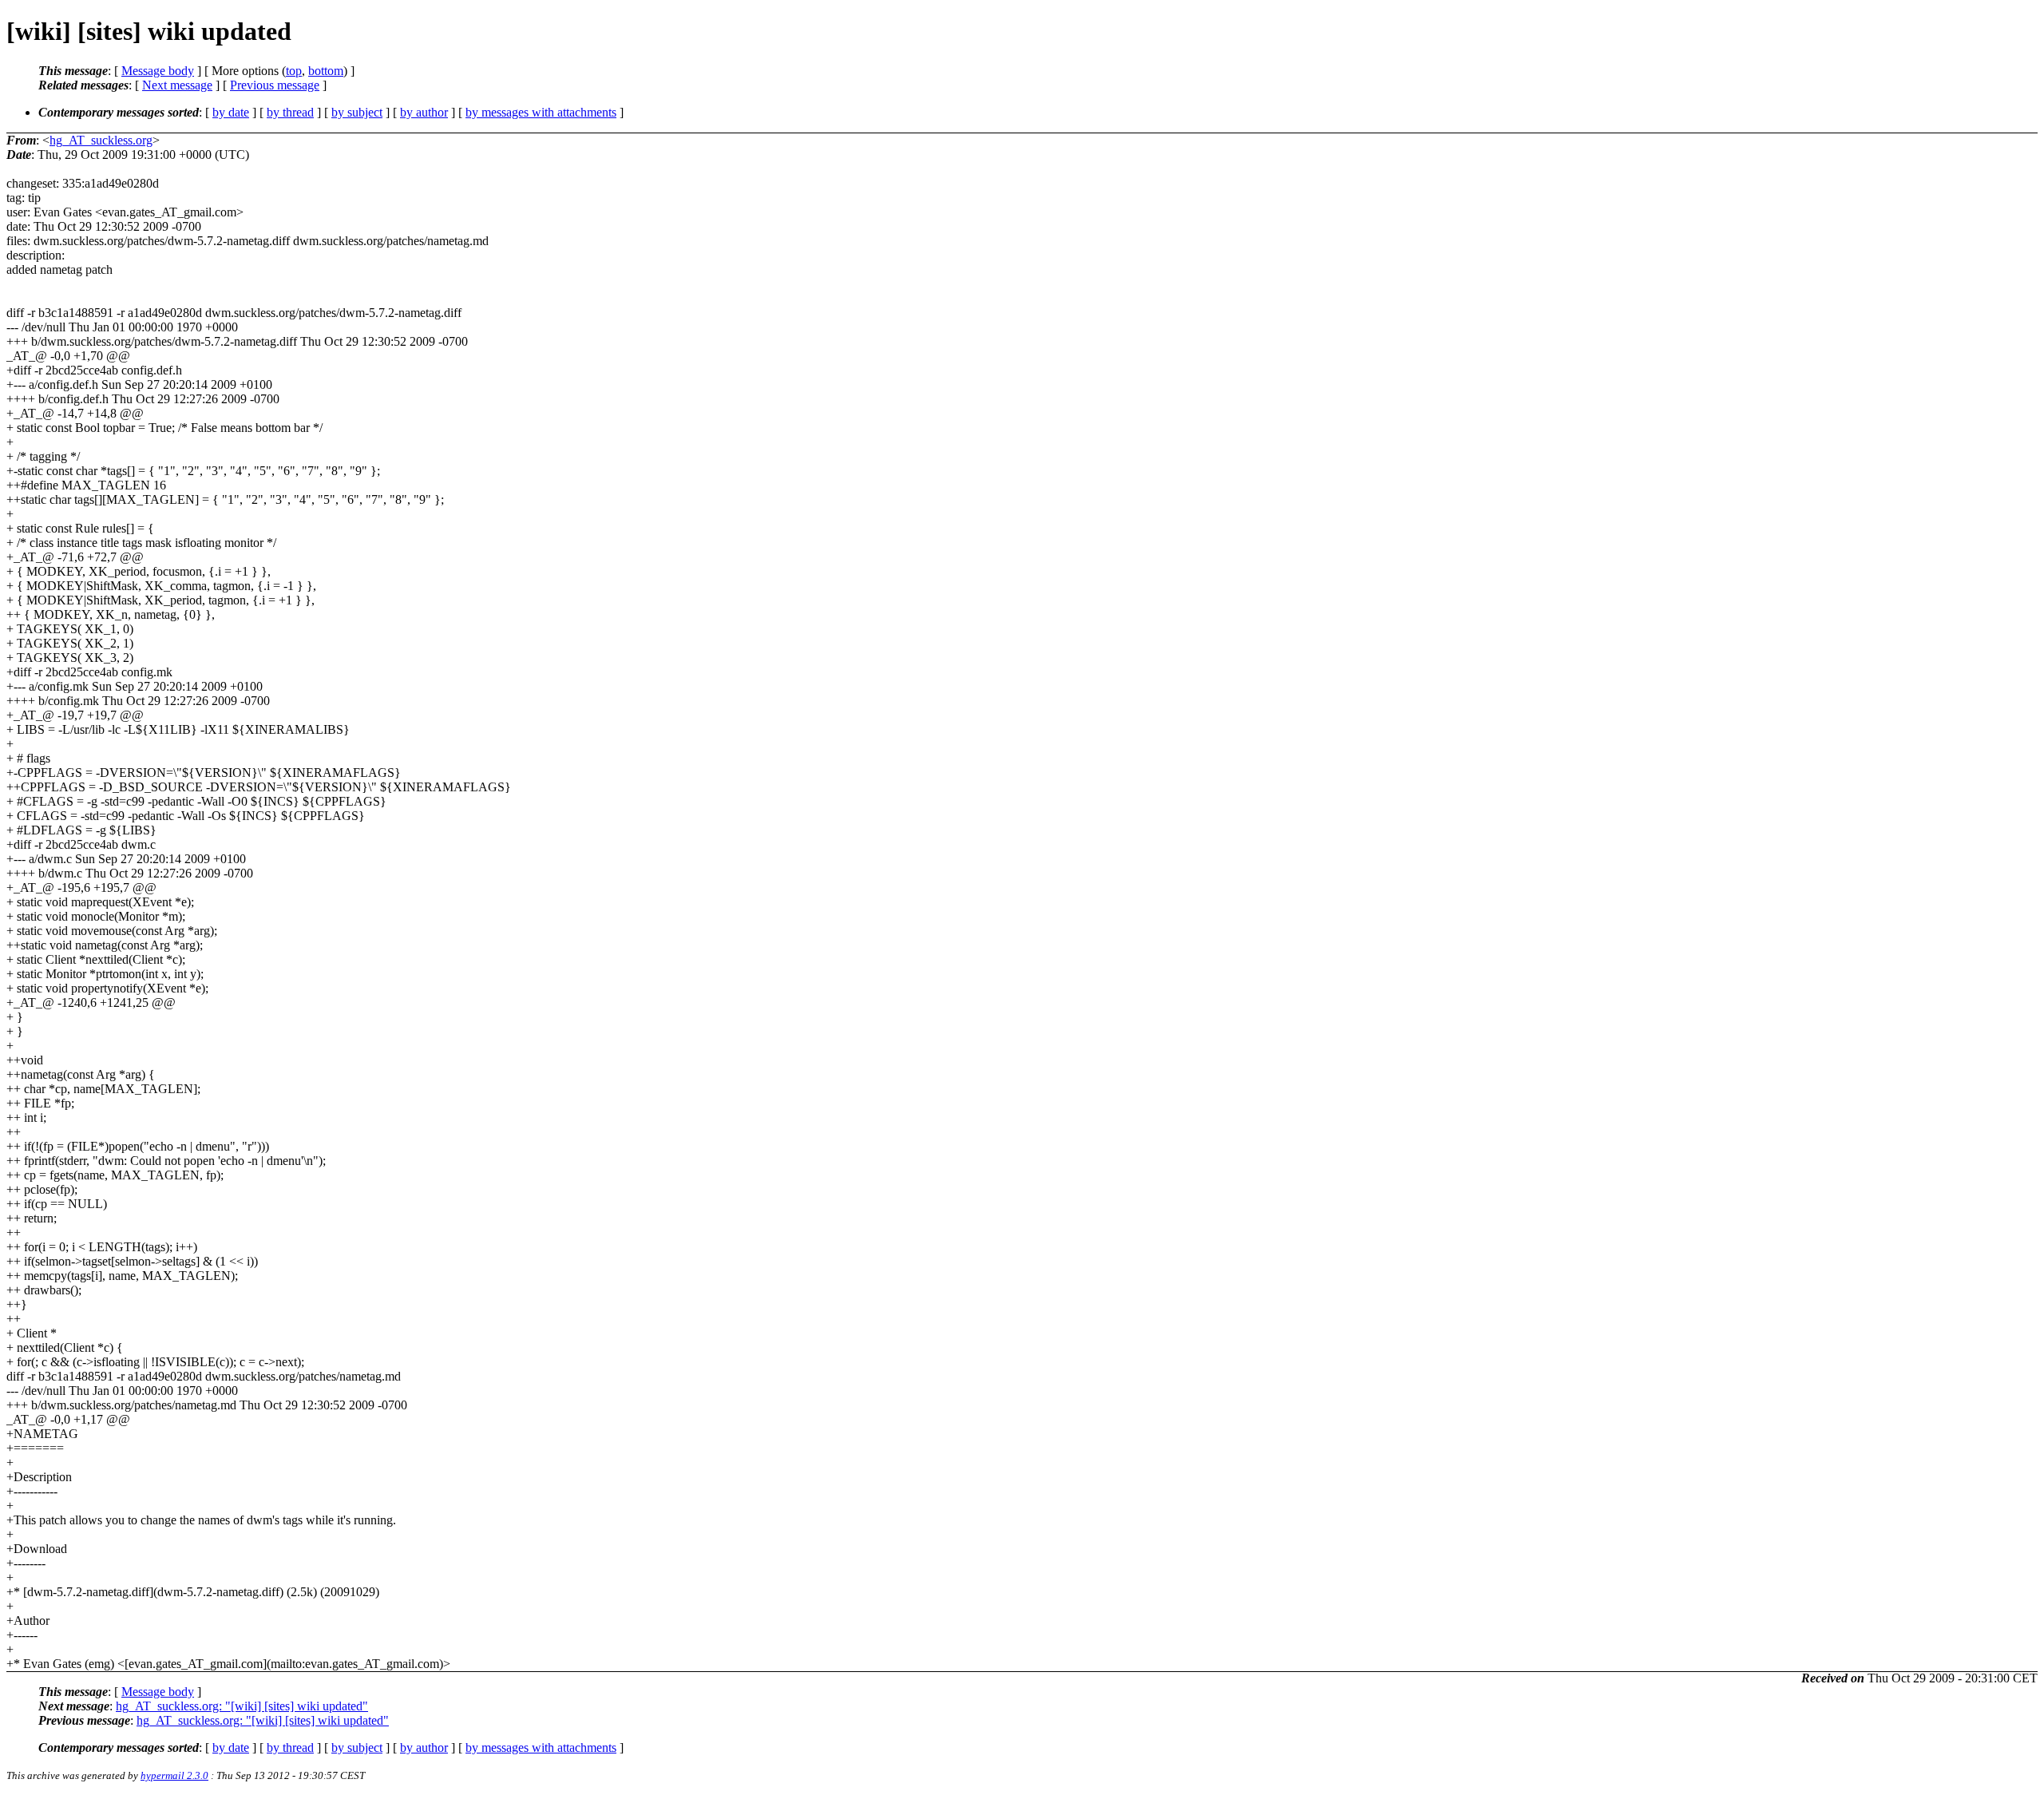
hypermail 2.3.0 (174, 1775)
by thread (290, 112)
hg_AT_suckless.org (101, 140)
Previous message (275, 85)
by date (231, 112)
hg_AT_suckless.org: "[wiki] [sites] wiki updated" (242, 1706)
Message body (158, 71)
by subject (357, 112)
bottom (326, 71)
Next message (177, 85)
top (294, 71)
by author (424, 112)
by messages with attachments (541, 112)
